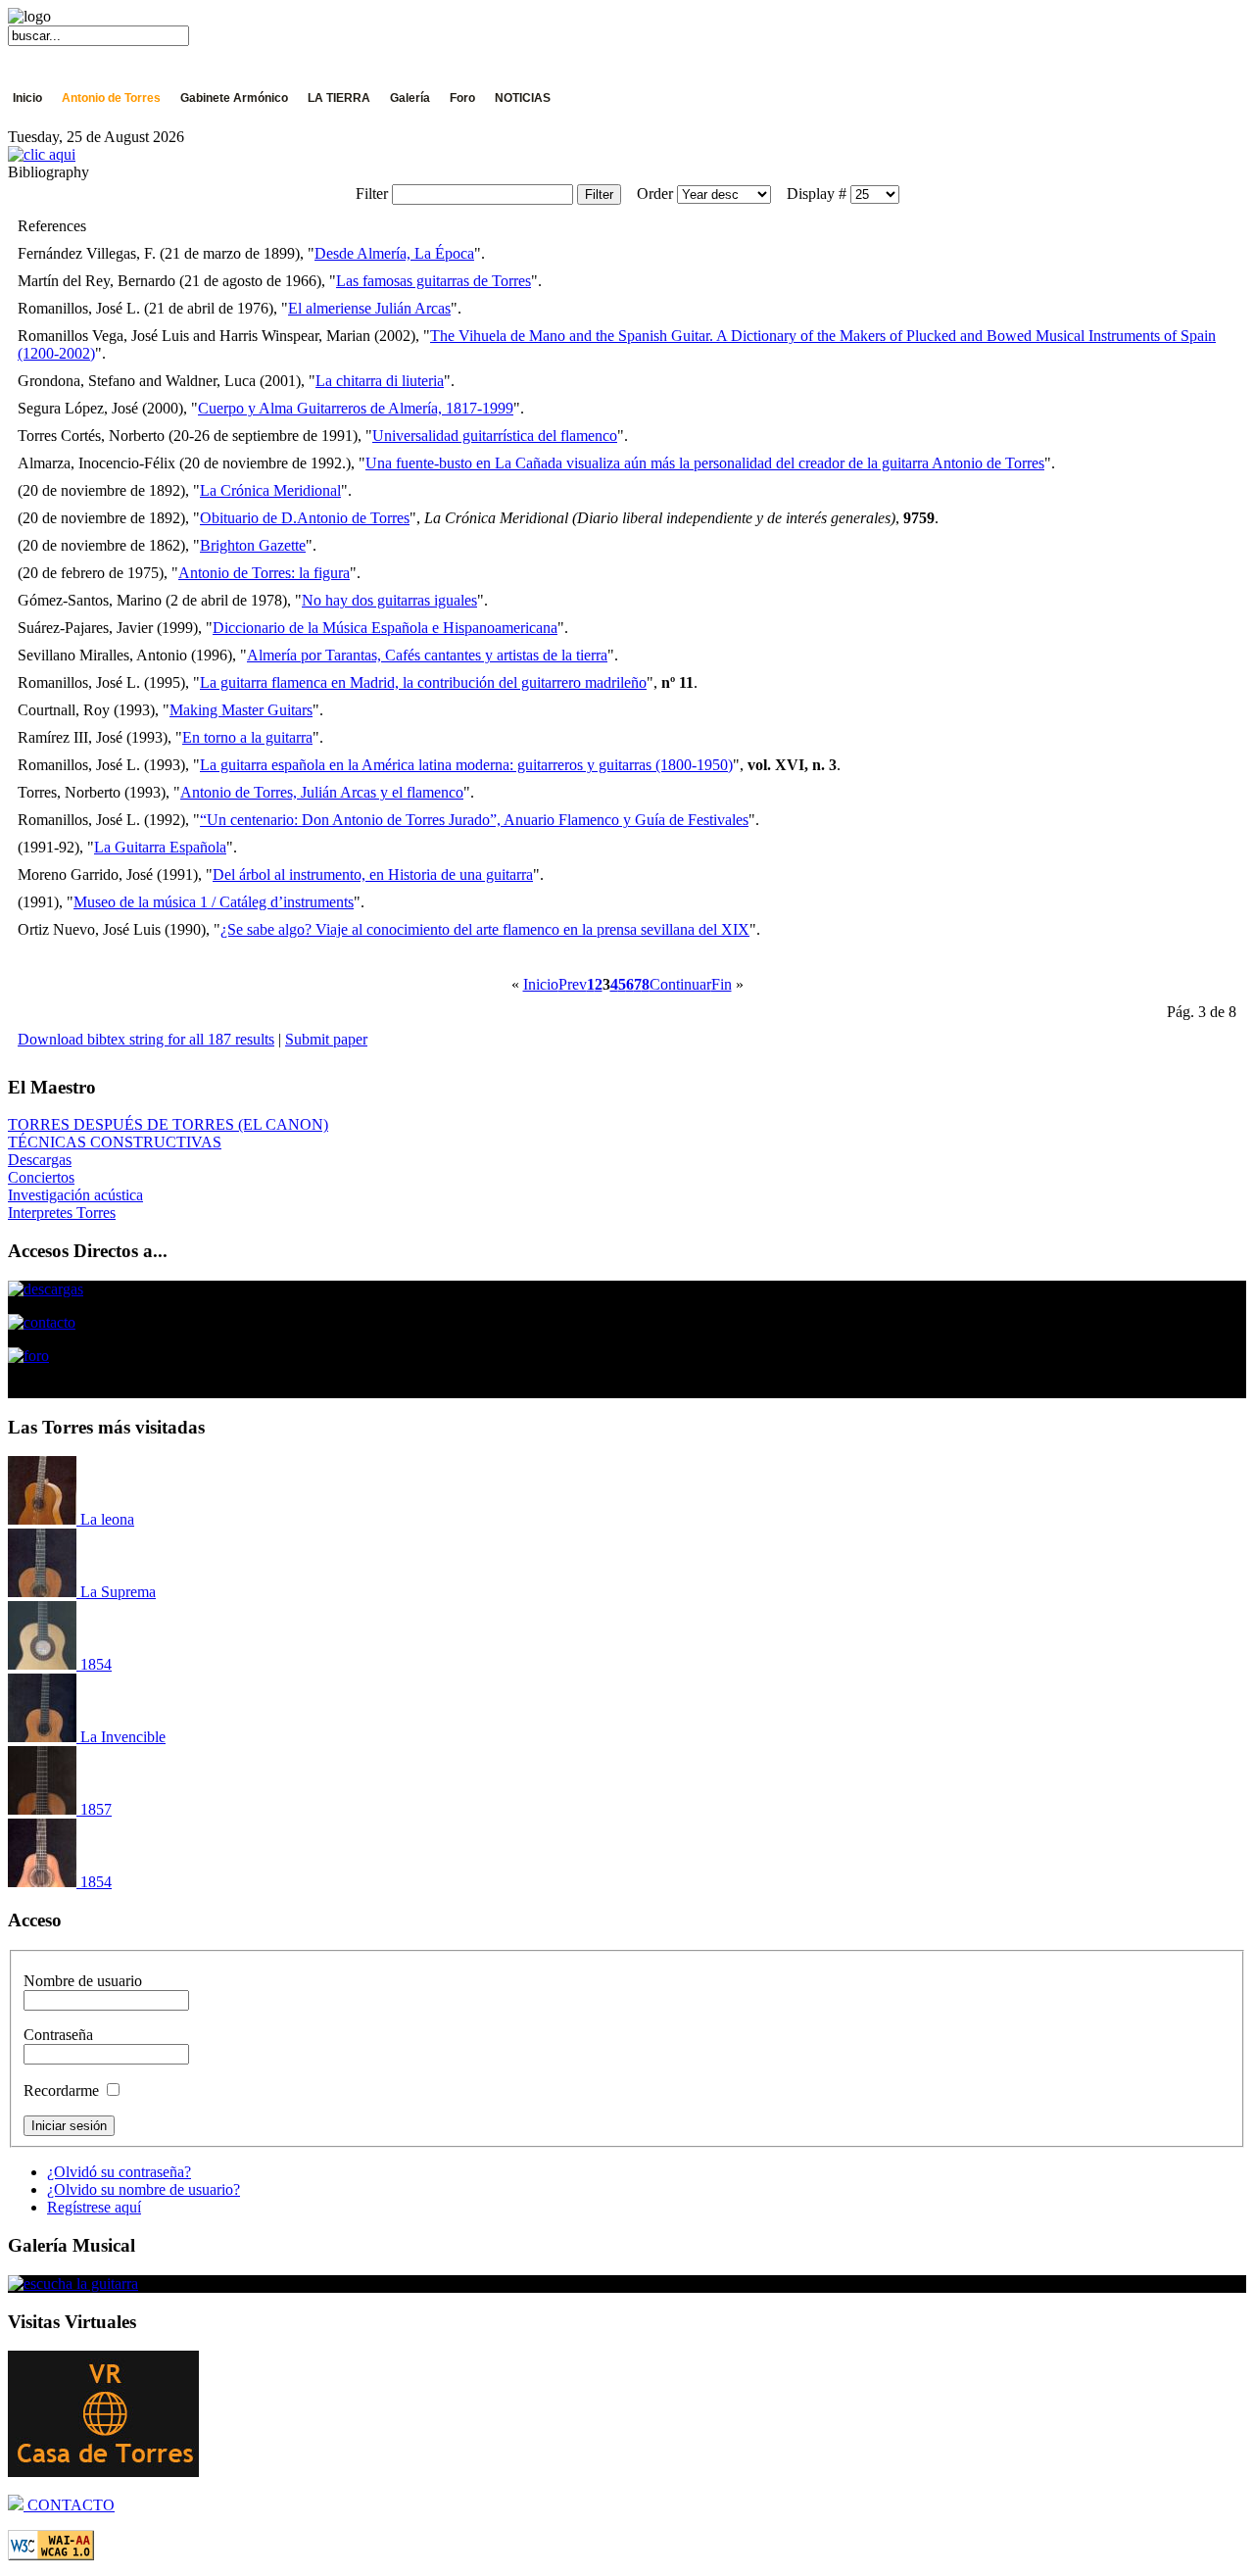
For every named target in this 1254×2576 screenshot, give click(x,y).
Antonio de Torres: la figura (264, 573)
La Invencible (121, 1737)
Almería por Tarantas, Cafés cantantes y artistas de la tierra (427, 655)
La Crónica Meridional (270, 490)
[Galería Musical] (73, 2284)
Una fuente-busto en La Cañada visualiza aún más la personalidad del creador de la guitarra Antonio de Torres (705, 463)
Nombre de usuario (83, 1981)
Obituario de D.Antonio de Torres (305, 518)
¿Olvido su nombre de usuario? (144, 2189)
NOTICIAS (523, 98)
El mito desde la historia (203, 117)
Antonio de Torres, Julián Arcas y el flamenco (322, 792)
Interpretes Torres (62, 1213)
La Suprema (116, 1592)
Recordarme (61, 2090)
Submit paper (326, 1039)
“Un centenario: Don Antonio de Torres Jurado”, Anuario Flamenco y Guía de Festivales (474, 820)
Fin (722, 984)
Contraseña (58, 2035)
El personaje (72, 117)
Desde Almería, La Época (394, 253)
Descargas (40, 1160)
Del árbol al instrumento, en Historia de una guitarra (373, 875)
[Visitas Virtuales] (103, 2472)
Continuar (680, 984)
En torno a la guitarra (247, 737)
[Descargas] (46, 1289)
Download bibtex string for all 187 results (146, 1039)
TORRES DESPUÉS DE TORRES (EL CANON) (168, 1124)
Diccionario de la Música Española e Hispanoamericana (385, 628)
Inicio (27, 98)
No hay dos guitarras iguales (389, 600)
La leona (105, 1519)
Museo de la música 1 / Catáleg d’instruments (214, 902)
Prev (573, 984)
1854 (94, 1664)
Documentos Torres (354, 117)
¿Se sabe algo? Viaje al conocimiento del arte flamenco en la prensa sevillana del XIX (485, 929)
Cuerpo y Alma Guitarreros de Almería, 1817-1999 (356, 408)
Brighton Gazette (253, 545)
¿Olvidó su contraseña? (119, 2172)
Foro (462, 98)
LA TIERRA (339, 98)
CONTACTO (69, 2505)
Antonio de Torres (111, 98)
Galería (410, 98)
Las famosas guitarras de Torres (434, 281)
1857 (94, 1809)
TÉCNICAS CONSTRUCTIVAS (115, 1142)
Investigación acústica (75, 1195)
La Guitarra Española (160, 847)
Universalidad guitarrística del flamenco (495, 436)
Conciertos (41, 1177)
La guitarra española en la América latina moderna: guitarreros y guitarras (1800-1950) (466, 765)
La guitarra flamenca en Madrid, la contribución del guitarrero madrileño (423, 682)
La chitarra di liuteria (380, 381)
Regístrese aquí (94, 2207)
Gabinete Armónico (234, 98)
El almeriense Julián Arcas (369, 308)
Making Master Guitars (241, 710)
